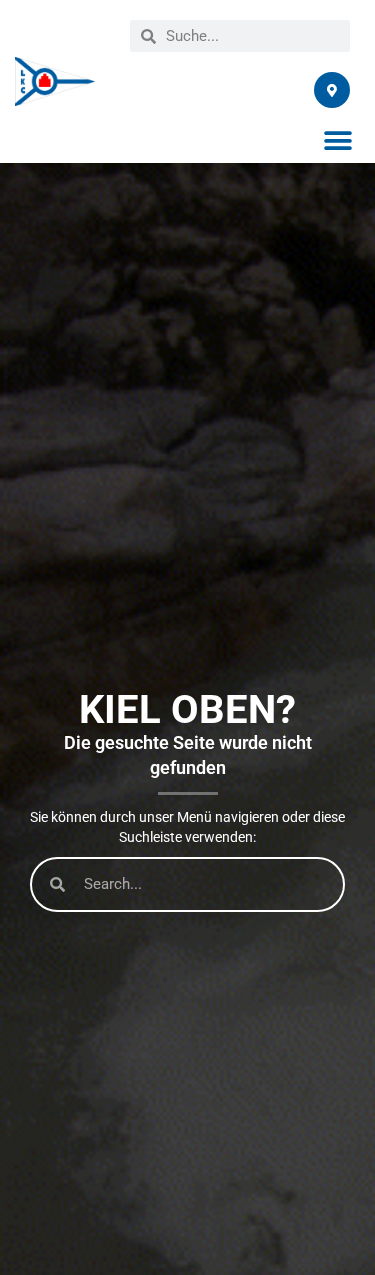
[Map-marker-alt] (332, 90)
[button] (337, 140)
